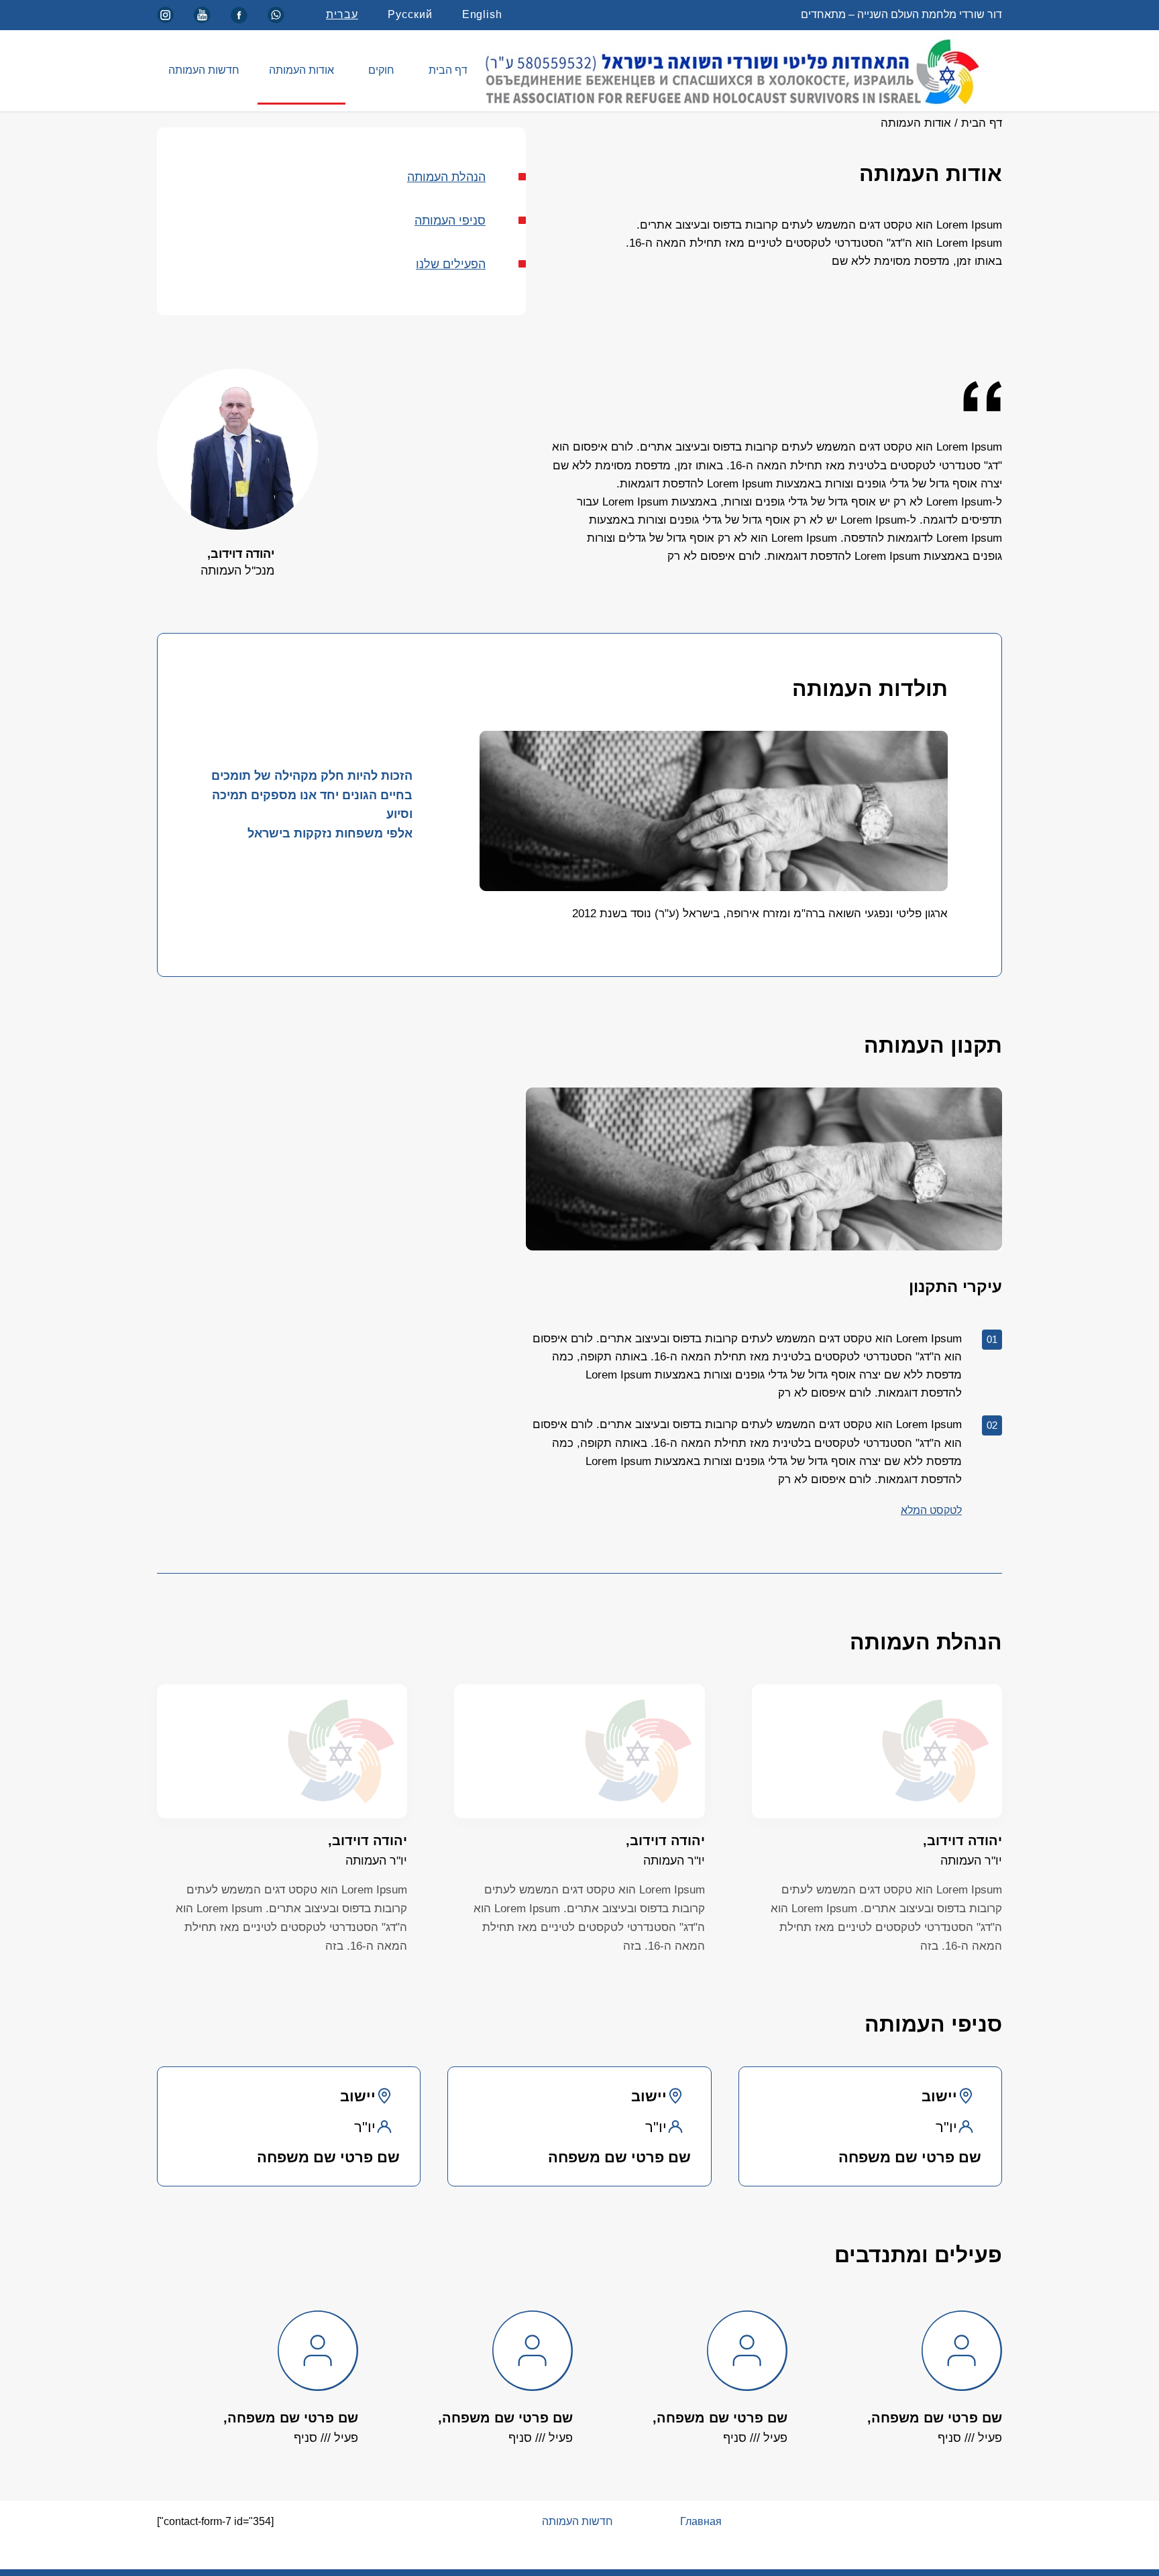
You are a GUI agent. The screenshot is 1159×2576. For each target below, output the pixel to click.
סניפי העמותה (450, 221)
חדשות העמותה (204, 70)
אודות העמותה (301, 70)
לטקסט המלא (931, 1510)
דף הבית (448, 70)
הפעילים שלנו (451, 264)
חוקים (381, 70)
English (483, 14)
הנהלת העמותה (446, 177)
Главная (701, 2521)
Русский (410, 14)
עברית (342, 14)
